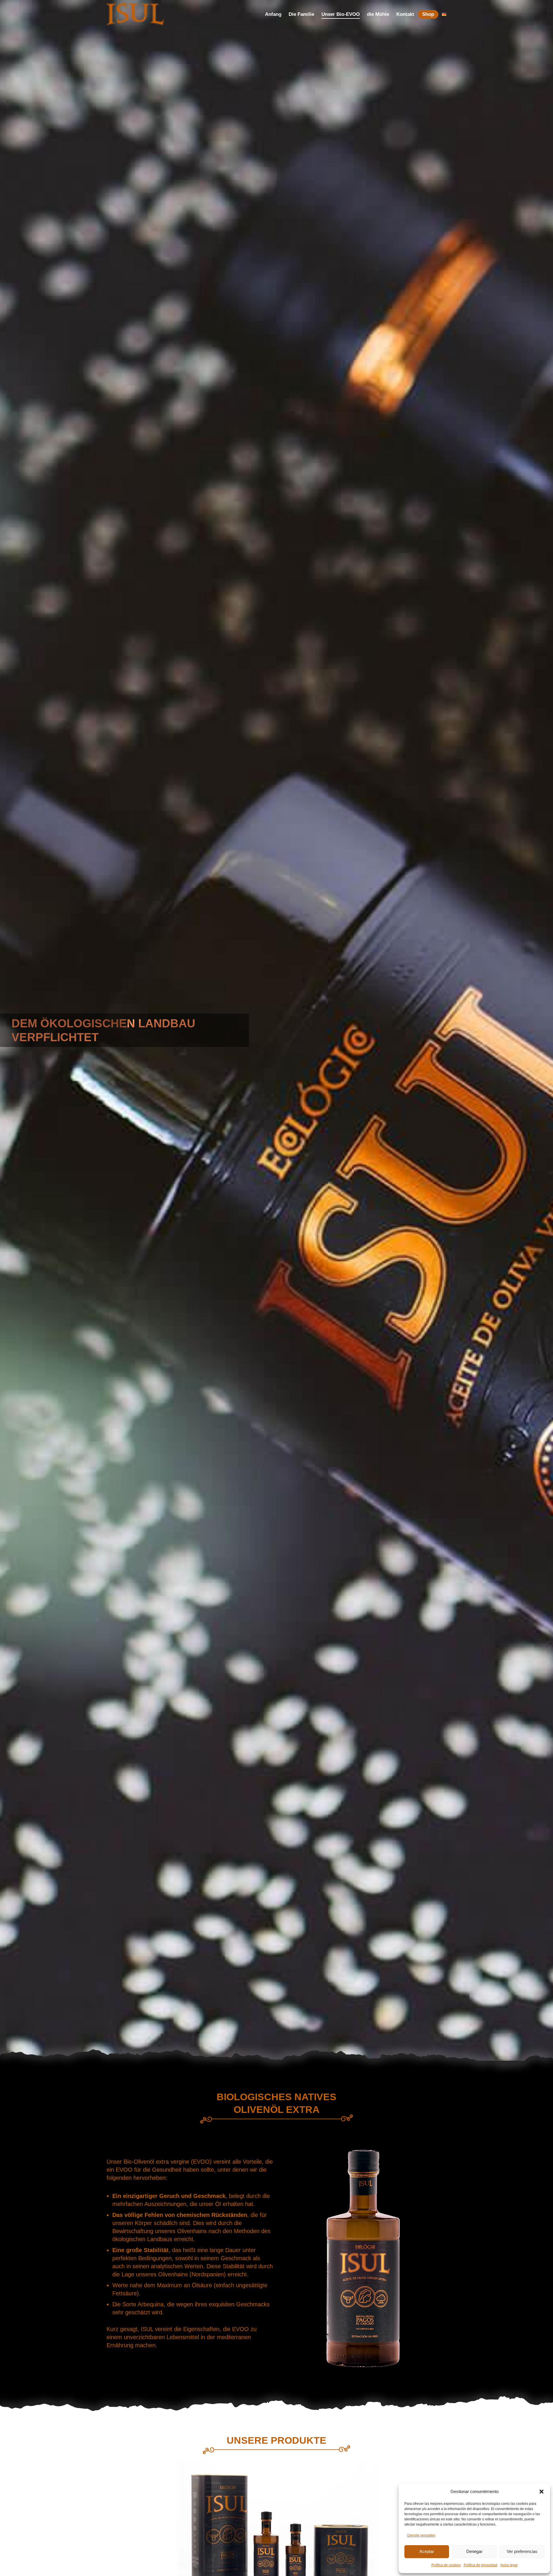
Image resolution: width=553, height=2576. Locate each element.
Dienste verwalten (421, 2535)
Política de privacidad (481, 2565)
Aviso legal (509, 2565)
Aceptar (427, 2551)
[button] (541, 2492)
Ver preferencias (522, 2551)
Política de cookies (446, 2565)
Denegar (474, 2551)
